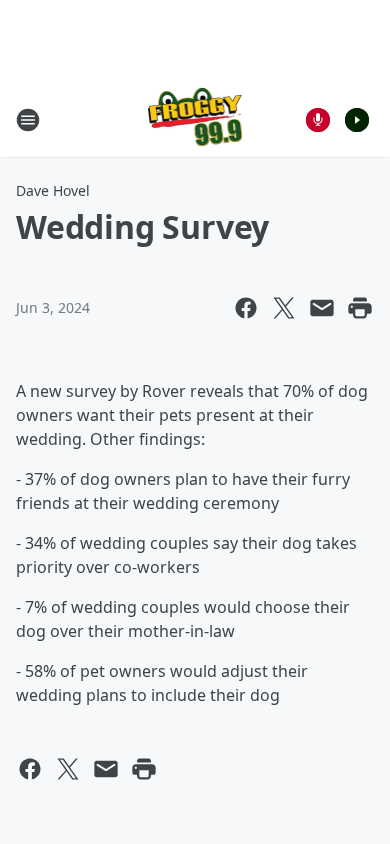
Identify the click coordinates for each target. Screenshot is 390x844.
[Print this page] (360, 308)
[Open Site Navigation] (28, 120)
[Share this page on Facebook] (246, 308)
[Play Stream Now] (357, 120)
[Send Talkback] (318, 120)
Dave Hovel (53, 190)
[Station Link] (195, 119)
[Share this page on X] (284, 308)
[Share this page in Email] (322, 308)
